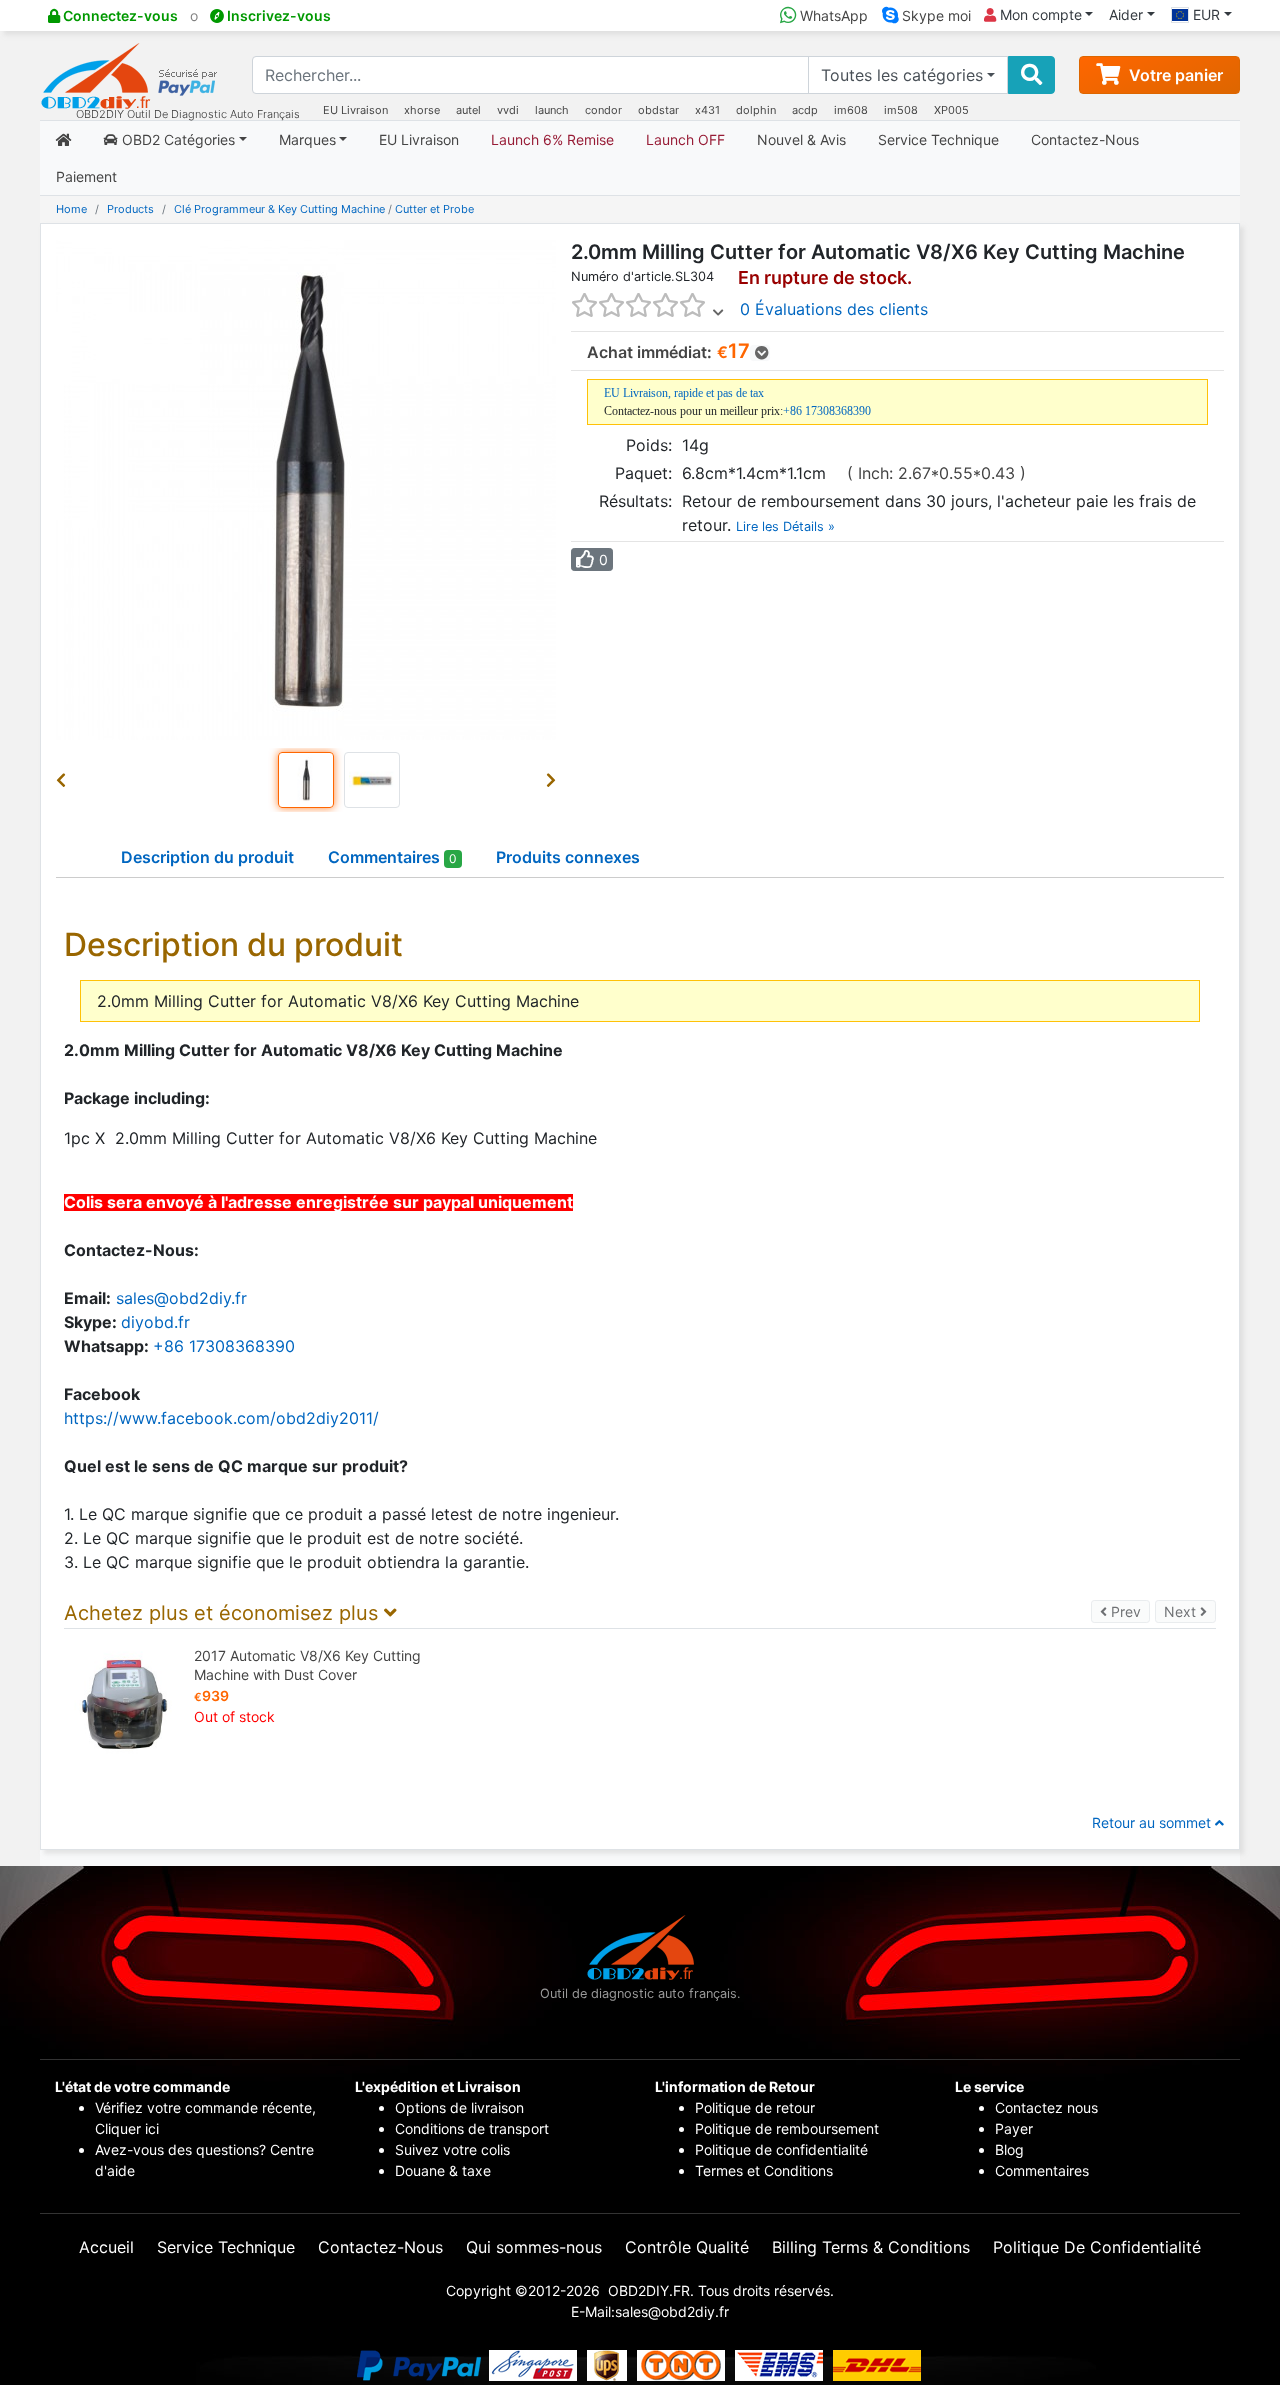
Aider (1126, 14)
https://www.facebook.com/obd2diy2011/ (221, 1418)
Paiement (86, 176)
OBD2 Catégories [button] (176, 139)
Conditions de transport (472, 2128)
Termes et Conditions (764, 2170)
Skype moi (934, 15)
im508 (901, 110)
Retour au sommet (1153, 1822)
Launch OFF (685, 139)
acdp (805, 110)
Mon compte (1039, 14)
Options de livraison (459, 2107)
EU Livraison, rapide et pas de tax (684, 393)
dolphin (756, 110)
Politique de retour (755, 2107)
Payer (1014, 2128)
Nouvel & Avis (801, 139)
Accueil (106, 2247)
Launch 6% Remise (552, 139)
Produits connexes (568, 857)
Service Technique (938, 139)
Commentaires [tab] (392, 857)
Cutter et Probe (434, 209)
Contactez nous (1048, 2107)
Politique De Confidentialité (1097, 2247)
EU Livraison (355, 110)
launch (552, 110)
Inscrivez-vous (277, 15)
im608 (851, 110)
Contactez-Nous (1085, 139)
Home (71, 209)
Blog (1009, 2149)
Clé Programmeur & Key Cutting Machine (279, 209)
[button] (65, 780)
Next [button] (1190, 1611)
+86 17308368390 (827, 411)
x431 (707, 110)
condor (603, 110)
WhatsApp (832, 15)
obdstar (658, 110)
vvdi (508, 110)
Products (130, 209)
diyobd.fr (155, 1322)
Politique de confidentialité (781, 2149)
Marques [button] (307, 139)
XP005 (951, 110)
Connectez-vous (119, 15)
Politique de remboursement (787, 2128)
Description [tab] (207, 857)
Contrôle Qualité (687, 2247)
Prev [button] (1128, 1611)
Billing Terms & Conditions (871, 2247)
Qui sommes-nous (534, 2247)
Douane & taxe (443, 2170)
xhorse (422, 110)
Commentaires (1042, 2170)
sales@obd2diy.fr (181, 1298)
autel (468, 110)
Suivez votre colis (452, 2149)
